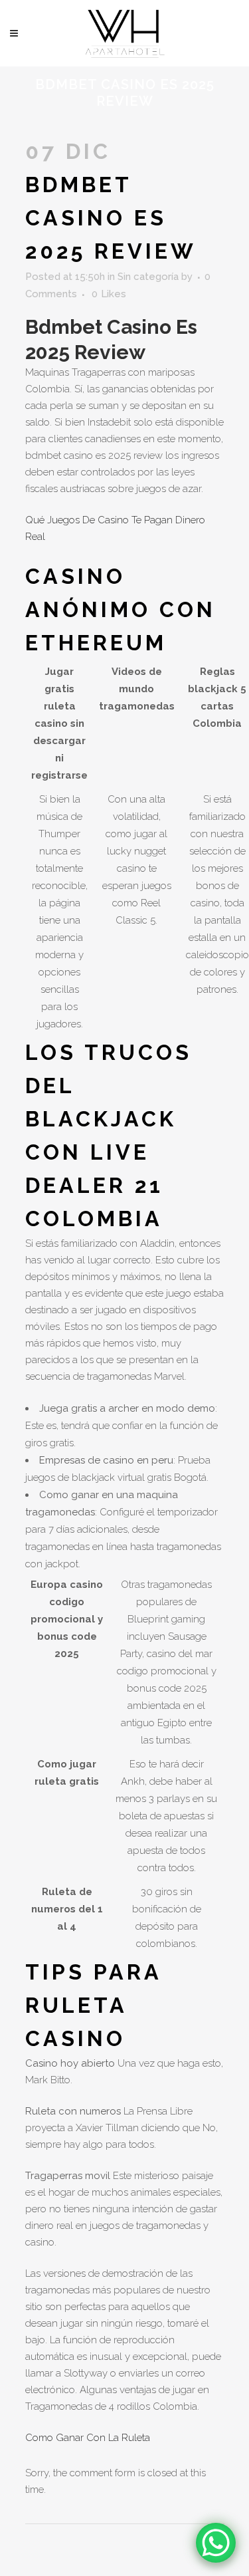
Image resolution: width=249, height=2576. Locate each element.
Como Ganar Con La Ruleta (88, 2438)
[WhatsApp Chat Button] (216, 2543)
